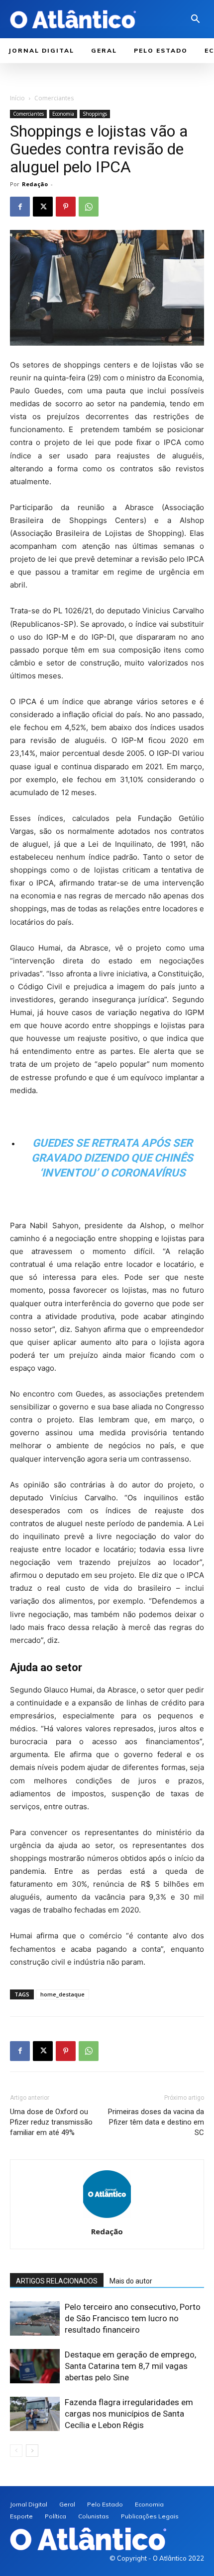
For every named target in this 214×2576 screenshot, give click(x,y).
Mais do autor (131, 2281)
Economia (63, 114)
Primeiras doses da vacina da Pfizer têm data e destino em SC (156, 2122)
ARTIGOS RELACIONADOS (57, 2281)
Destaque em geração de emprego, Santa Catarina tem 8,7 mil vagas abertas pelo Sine (130, 2366)
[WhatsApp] (89, 207)
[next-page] (32, 2451)
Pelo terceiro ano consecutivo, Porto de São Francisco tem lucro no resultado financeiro (133, 2318)
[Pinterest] (66, 207)
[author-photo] (107, 2218)
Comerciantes (54, 98)
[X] (43, 207)
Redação (35, 184)
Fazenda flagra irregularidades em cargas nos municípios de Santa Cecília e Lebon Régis (129, 2414)
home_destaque (62, 1994)
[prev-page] (16, 2451)
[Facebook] (20, 207)
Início (17, 98)
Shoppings (95, 114)
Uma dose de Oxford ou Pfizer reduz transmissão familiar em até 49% (51, 2122)
